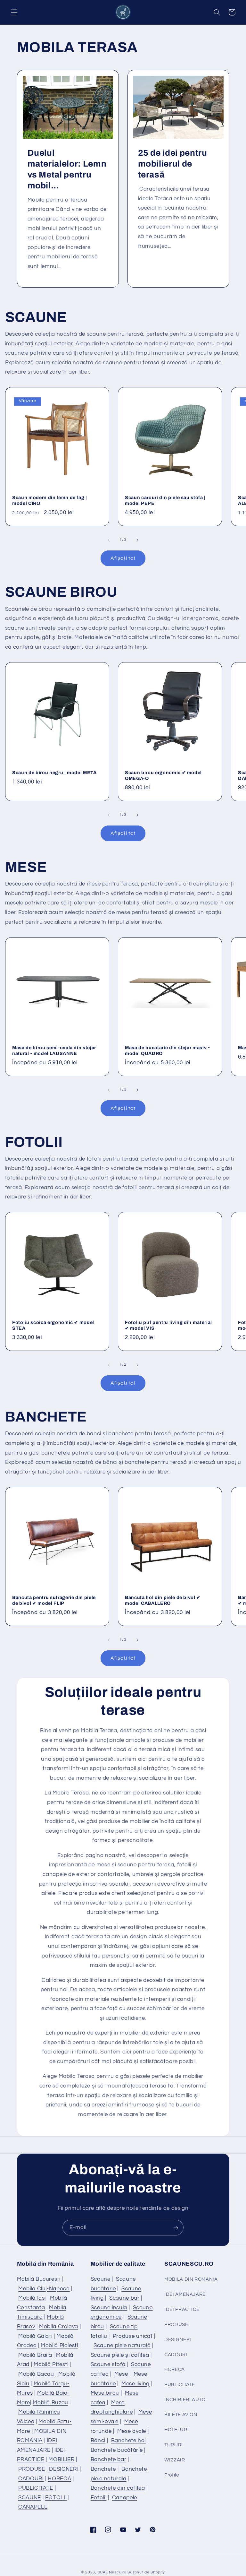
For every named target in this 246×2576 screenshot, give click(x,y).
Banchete (103, 2469)
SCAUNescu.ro (112, 2572)
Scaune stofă (108, 2364)
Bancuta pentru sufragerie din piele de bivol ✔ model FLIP (54, 1600)
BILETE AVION (181, 2415)
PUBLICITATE (36, 2488)
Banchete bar (109, 2459)
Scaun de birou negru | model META (54, 773)
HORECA (59, 2479)
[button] (14, 12)
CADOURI (31, 2479)
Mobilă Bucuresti (39, 2279)
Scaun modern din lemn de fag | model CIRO (50, 500)
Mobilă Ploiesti (59, 2346)
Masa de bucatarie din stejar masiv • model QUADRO (168, 1050)
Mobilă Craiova (59, 2327)
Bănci (98, 2441)
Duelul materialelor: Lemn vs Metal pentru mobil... (67, 169)
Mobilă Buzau (50, 2403)
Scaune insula (109, 2308)
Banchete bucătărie (117, 2450)
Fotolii (98, 2498)
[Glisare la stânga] (109, 540)
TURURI (174, 2445)
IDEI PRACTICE (182, 2309)
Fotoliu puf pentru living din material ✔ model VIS (168, 1325)
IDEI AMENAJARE (185, 2294)
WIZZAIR (175, 2460)
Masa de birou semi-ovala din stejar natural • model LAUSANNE (54, 1050)
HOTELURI (176, 2430)
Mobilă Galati (35, 2336)
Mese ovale (132, 2431)
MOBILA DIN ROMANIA (191, 2279)
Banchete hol (129, 2441)
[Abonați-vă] (176, 2228)
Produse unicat (133, 2336)
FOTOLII (56, 2498)
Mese (121, 2374)
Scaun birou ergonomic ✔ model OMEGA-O (163, 775)
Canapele (125, 2498)
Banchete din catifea (118, 2488)
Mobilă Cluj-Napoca (44, 2289)
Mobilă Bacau (36, 2374)
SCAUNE (30, 2498)
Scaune (101, 2279)
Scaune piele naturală (122, 2346)
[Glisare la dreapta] (137, 540)
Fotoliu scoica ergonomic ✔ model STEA (53, 1325)
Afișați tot (123, 558)
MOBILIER (61, 2459)
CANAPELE (33, 2507)
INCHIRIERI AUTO (185, 2400)
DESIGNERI (64, 2469)
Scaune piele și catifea (120, 2355)
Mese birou (105, 2393)
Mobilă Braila (35, 2355)
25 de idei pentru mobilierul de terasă (173, 164)
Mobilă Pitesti (51, 2364)
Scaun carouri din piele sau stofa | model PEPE (165, 500)
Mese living (135, 2384)
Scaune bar (124, 2298)
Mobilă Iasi (32, 2298)
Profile (172, 2475)
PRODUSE (32, 2469)
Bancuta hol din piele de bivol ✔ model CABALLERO (163, 1600)
